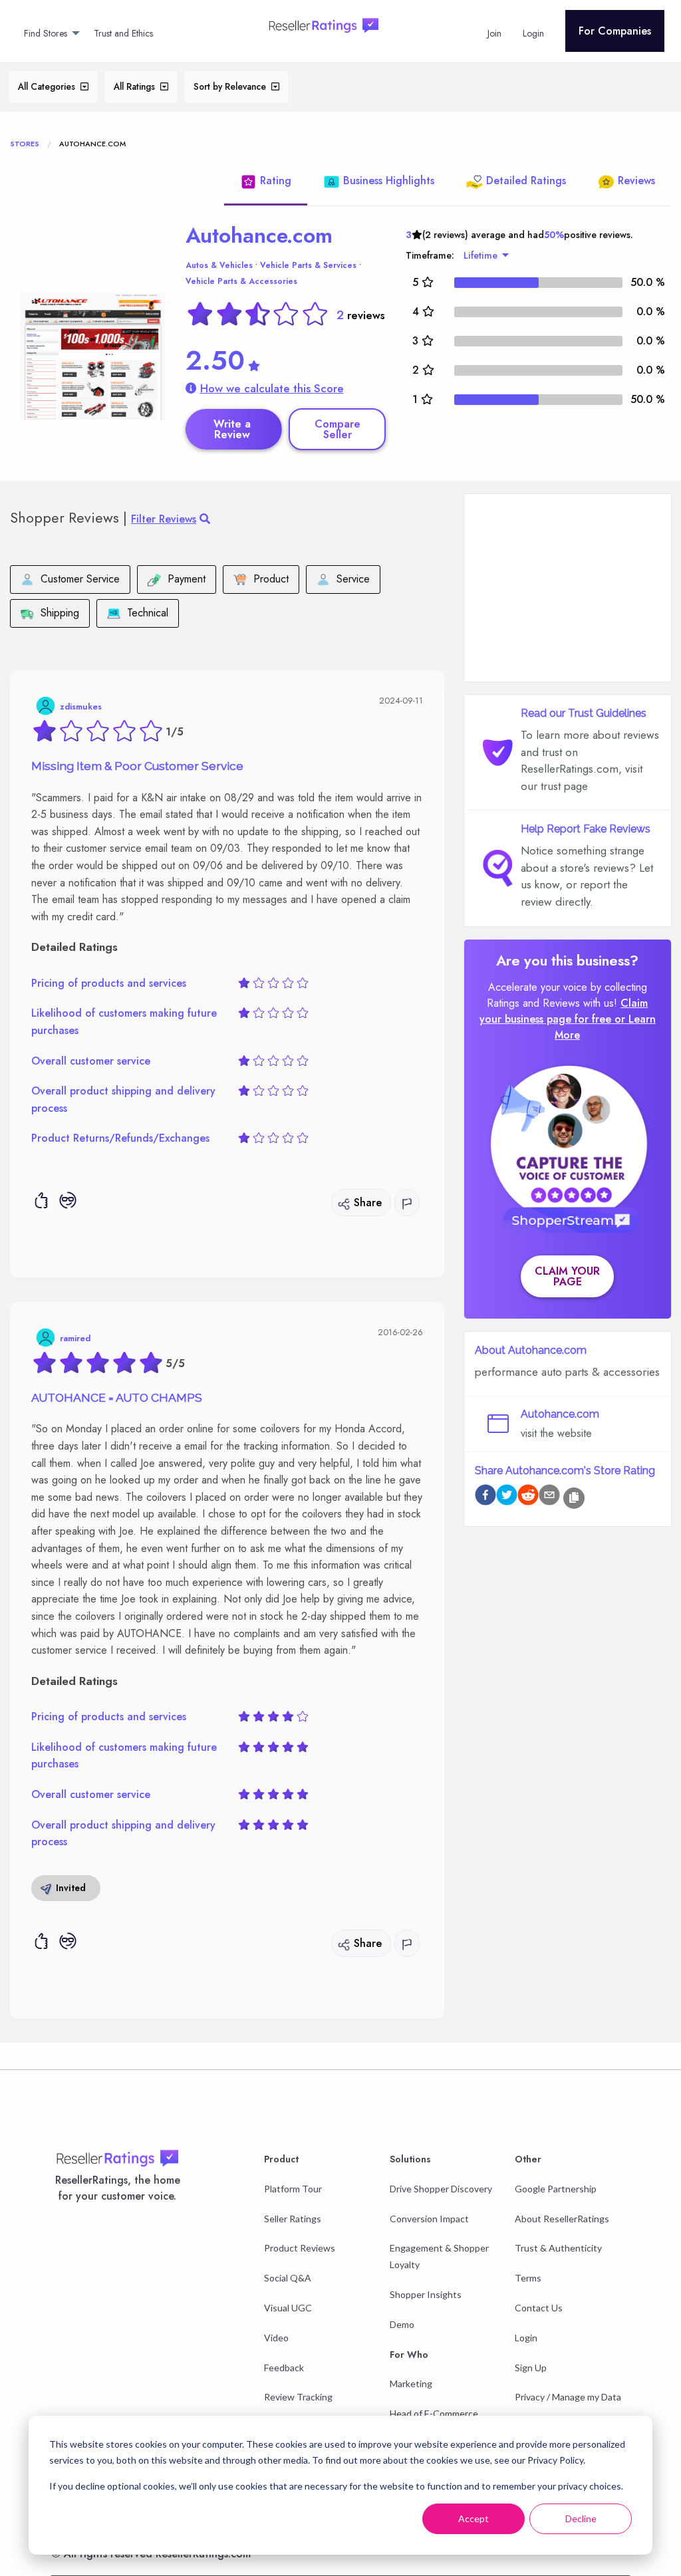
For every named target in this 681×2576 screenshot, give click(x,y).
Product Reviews (300, 2248)
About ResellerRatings (562, 2219)
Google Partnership (556, 2189)
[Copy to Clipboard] (574, 1498)
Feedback (284, 2368)
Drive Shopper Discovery (441, 2189)
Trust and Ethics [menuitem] (123, 33)
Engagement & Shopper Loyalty (439, 2256)
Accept (474, 2518)
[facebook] (485, 1497)
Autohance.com (259, 235)
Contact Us (539, 2308)
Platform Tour (293, 2189)
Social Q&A (288, 2278)
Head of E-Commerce (434, 2413)
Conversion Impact (429, 2219)
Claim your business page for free (564, 1011)
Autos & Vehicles (219, 265)
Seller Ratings (293, 2219)
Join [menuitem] (494, 33)
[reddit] (528, 1497)
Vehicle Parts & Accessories (241, 281)
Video (276, 2338)
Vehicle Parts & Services (308, 265)
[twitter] (507, 1497)
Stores (25, 144)
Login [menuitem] (533, 33)
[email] (549, 1497)
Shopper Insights (426, 2294)
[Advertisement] (568, 588)
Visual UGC (288, 2308)
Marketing (411, 2383)
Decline (581, 2518)
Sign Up (531, 2368)
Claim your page (567, 1276)
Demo (402, 2324)
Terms (528, 2278)
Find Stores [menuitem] (46, 33)
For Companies (615, 31)
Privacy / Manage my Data (568, 2397)
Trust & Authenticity (558, 2248)
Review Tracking (298, 2397)
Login (526, 2338)
